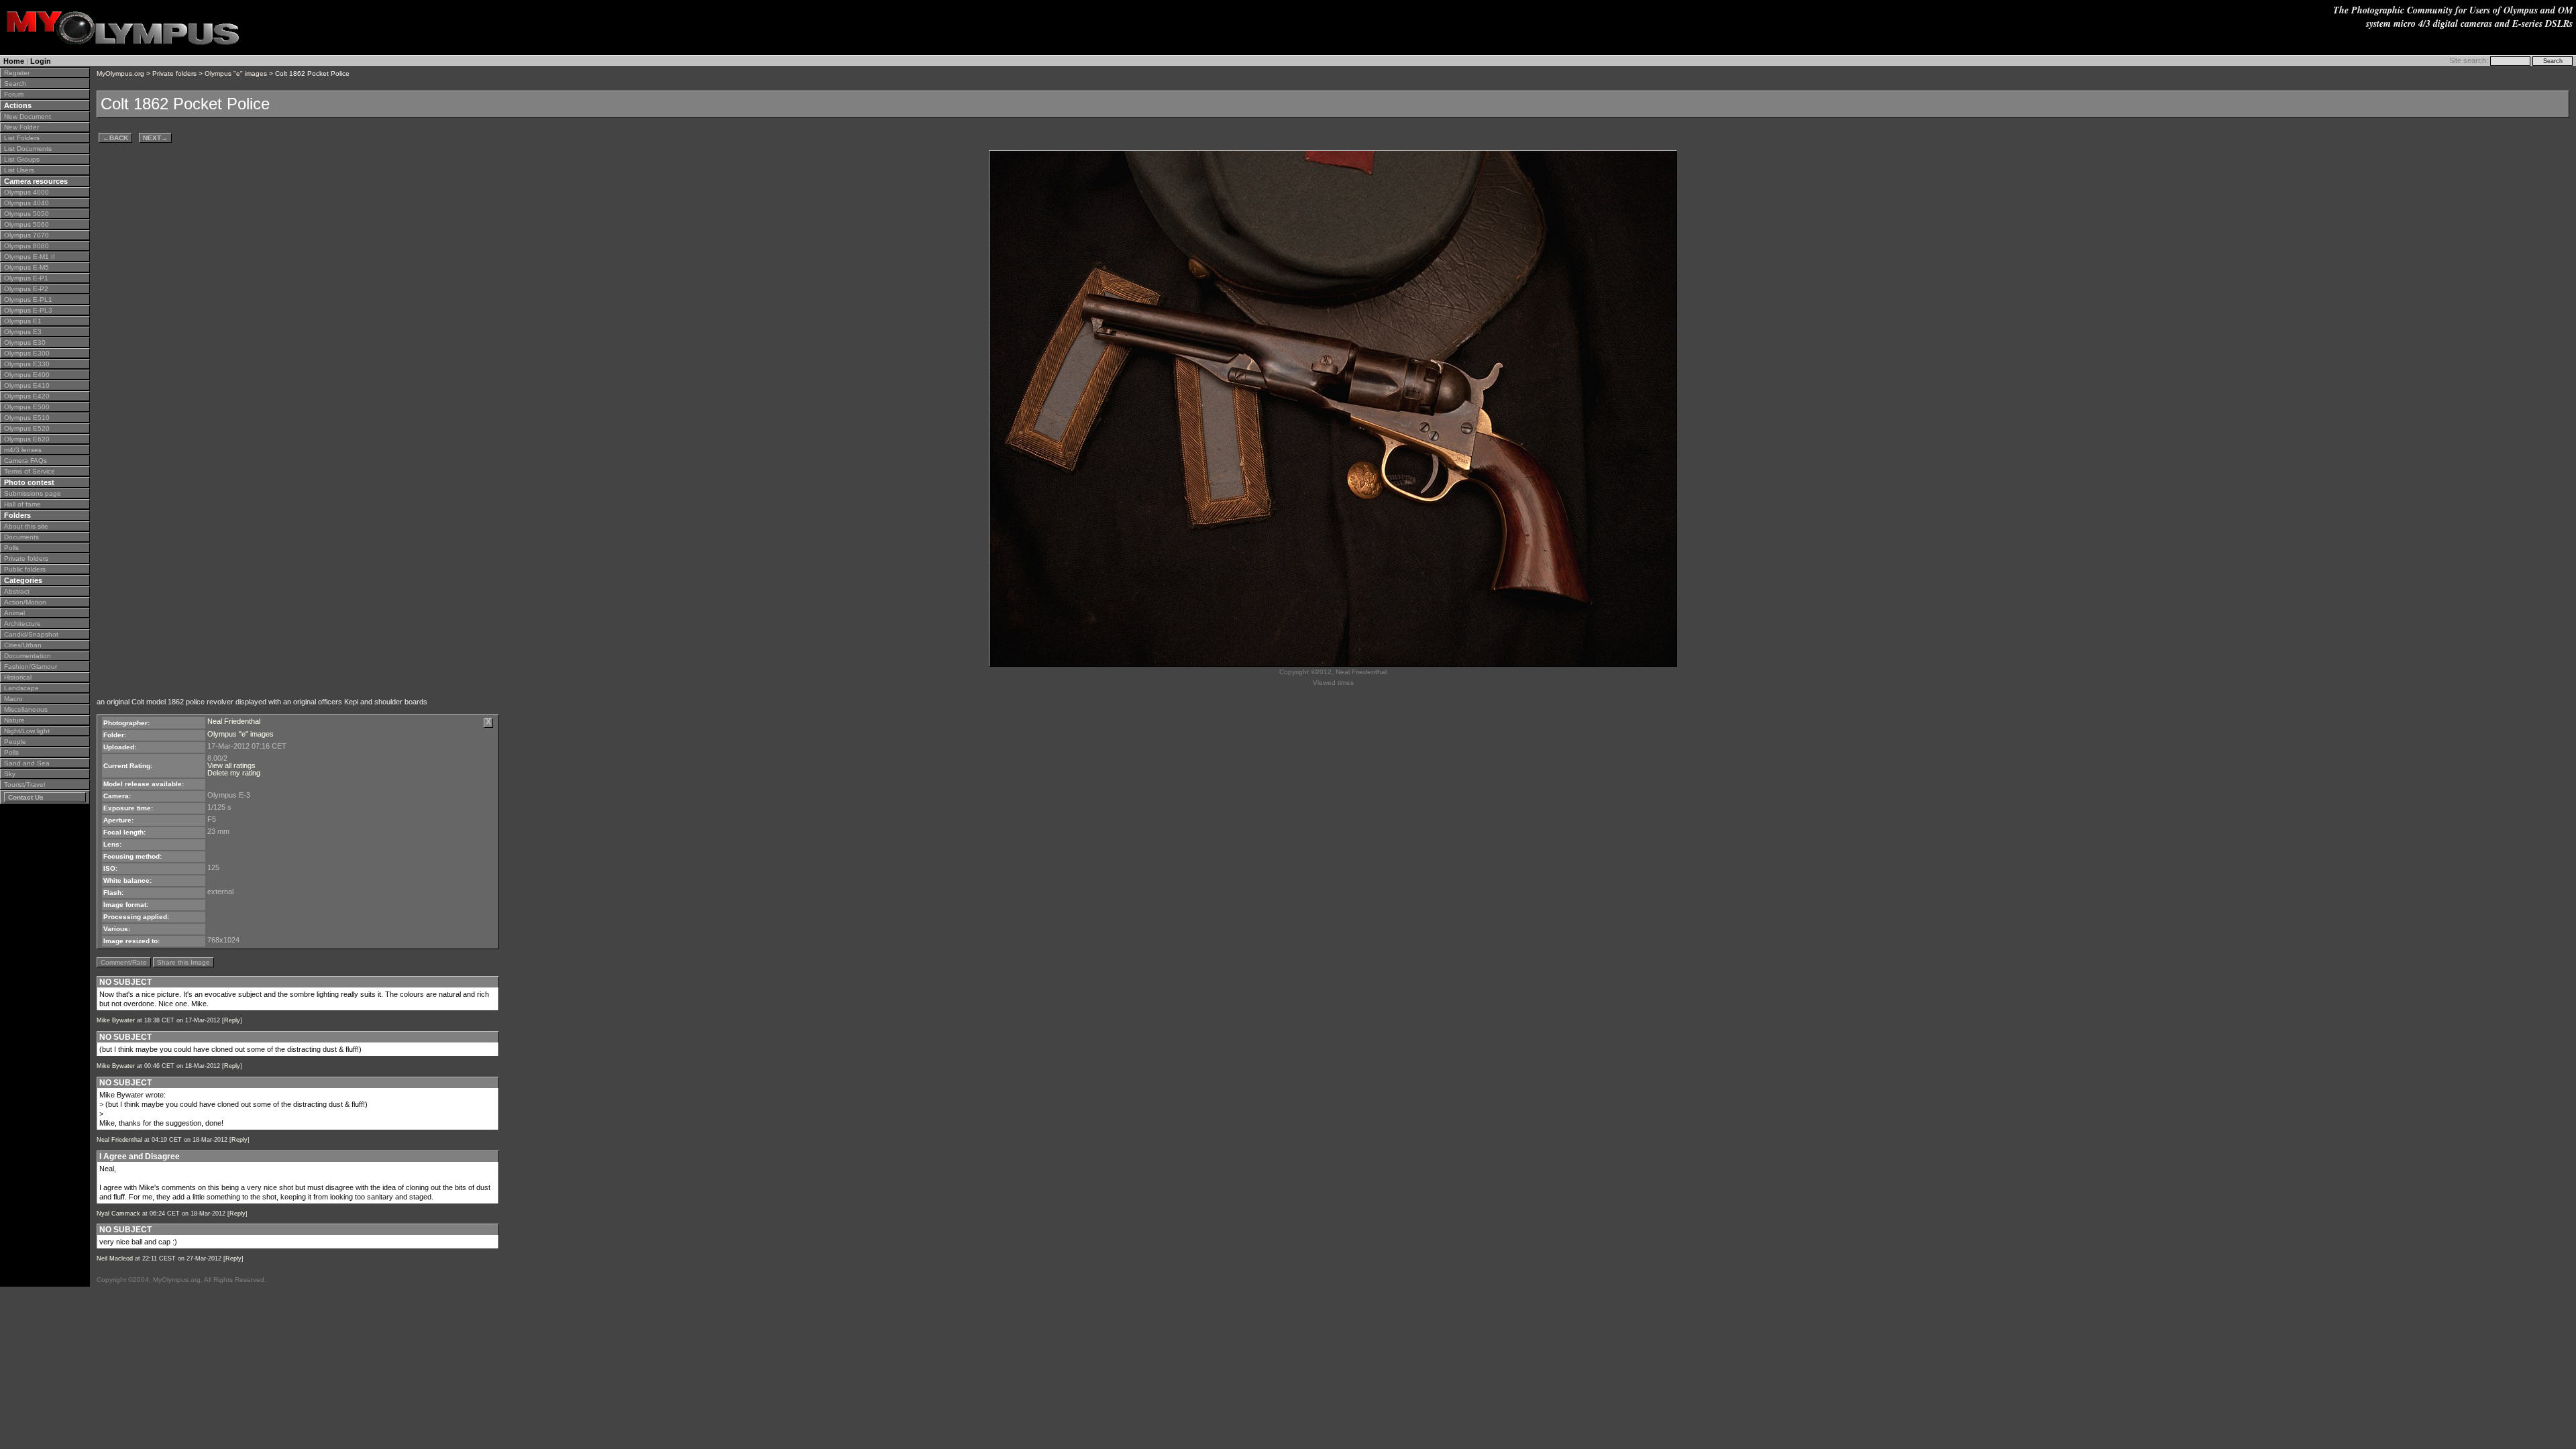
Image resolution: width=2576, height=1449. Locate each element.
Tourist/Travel (24, 785)
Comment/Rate (124, 962)
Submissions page (33, 493)
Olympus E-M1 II (30, 257)
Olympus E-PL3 (28, 310)
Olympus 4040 (26, 203)
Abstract (17, 591)
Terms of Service (30, 471)
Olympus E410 (27, 385)
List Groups (22, 159)
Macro (13, 699)
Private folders (26, 558)
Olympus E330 (27, 364)
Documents (21, 537)
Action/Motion (25, 602)
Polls (11, 548)
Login (41, 61)
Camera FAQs (25, 461)
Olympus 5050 (26, 214)
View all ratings (231, 765)
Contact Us (26, 797)
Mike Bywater (116, 1020)
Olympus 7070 (26, 235)
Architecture (22, 624)
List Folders (22, 138)
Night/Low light (27, 731)
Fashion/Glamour (31, 666)
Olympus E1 (23, 321)
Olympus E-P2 (26, 289)
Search (15, 84)
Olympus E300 (27, 353)
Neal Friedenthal (234, 721)
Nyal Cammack (118, 1214)
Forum (14, 94)
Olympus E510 (27, 418)
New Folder (21, 127)
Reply (232, 1020)
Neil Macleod (115, 1258)
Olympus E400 (27, 375)
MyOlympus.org (120, 73)
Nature (14, 720)
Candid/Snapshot (31, 634)
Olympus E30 (25, 342)
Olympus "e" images (236, 73)
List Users (19, 170)
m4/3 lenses (23, 450)
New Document (28, 116)
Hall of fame (22, 504)
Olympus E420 (27, 396)
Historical (18, 677)
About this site (26, 526)
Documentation (28, 656)
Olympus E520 (27, 428)
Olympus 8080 (26, 246)
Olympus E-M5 (26, 267)
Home (14, 61)
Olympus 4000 (26, 192)
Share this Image (183, 962)
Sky (10, 774)
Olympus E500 (27, 407)
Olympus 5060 (26, 224)
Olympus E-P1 (26, 278)
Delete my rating (234, 773)
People (15, 742)
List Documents (28, 149)
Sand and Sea (27, 763)
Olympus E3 (23, 332)
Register (17, 73)
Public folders (25, 569)
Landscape (21, 688)
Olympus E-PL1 (28, 300)
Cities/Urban (23, 645)
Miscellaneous (26, 709)
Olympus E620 (27, 439)
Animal (14, 613)
